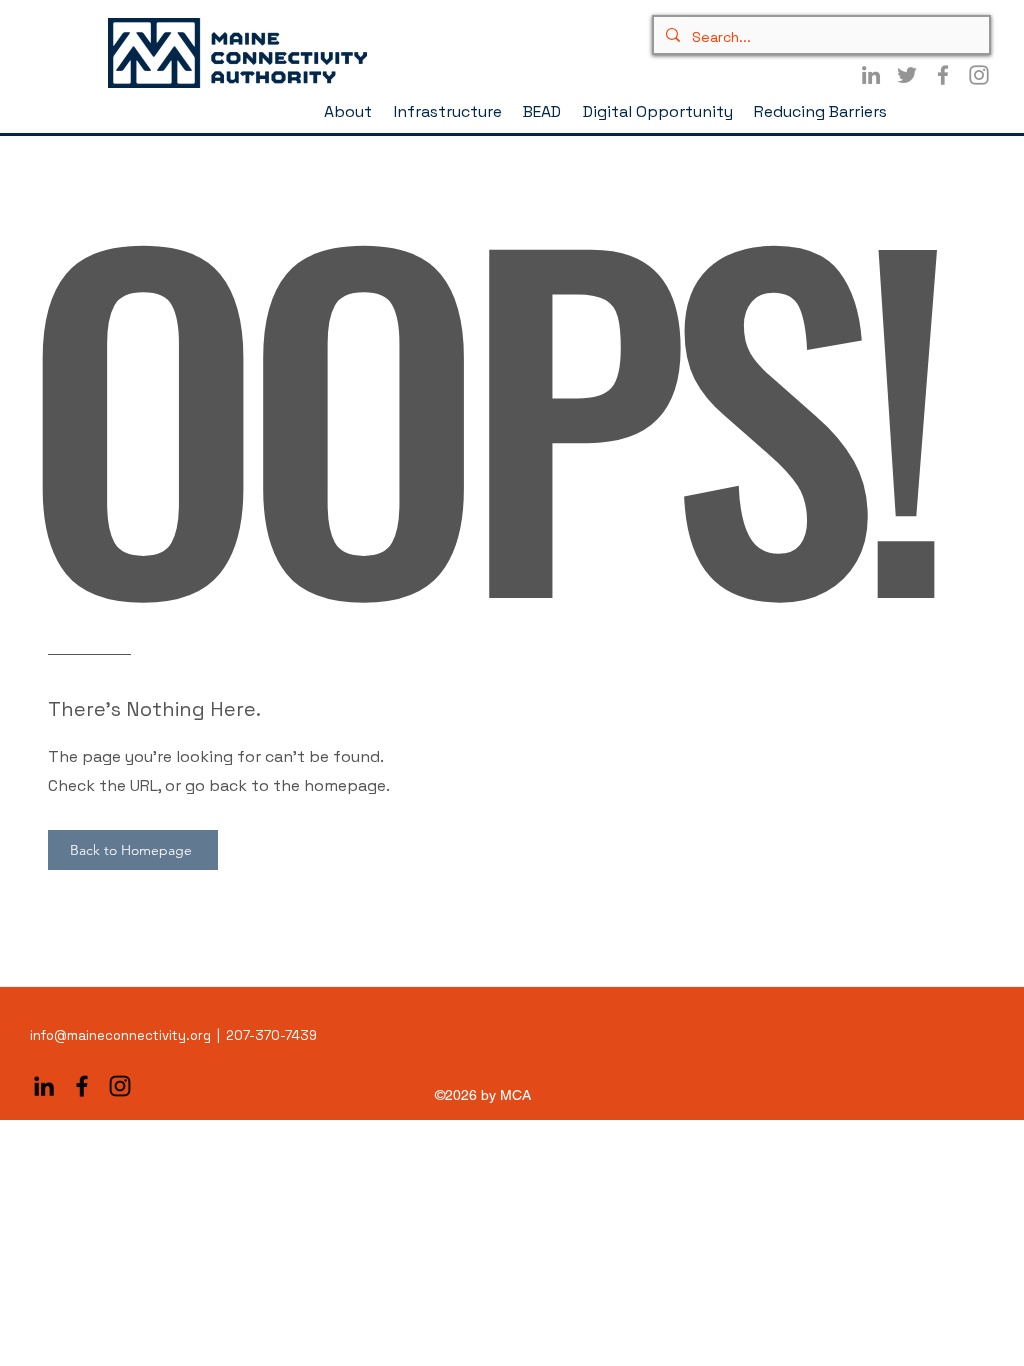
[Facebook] (943, 75)
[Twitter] (907, 75)
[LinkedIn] (871, 75)
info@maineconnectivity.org (120, 1035)
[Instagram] (979, 75)
